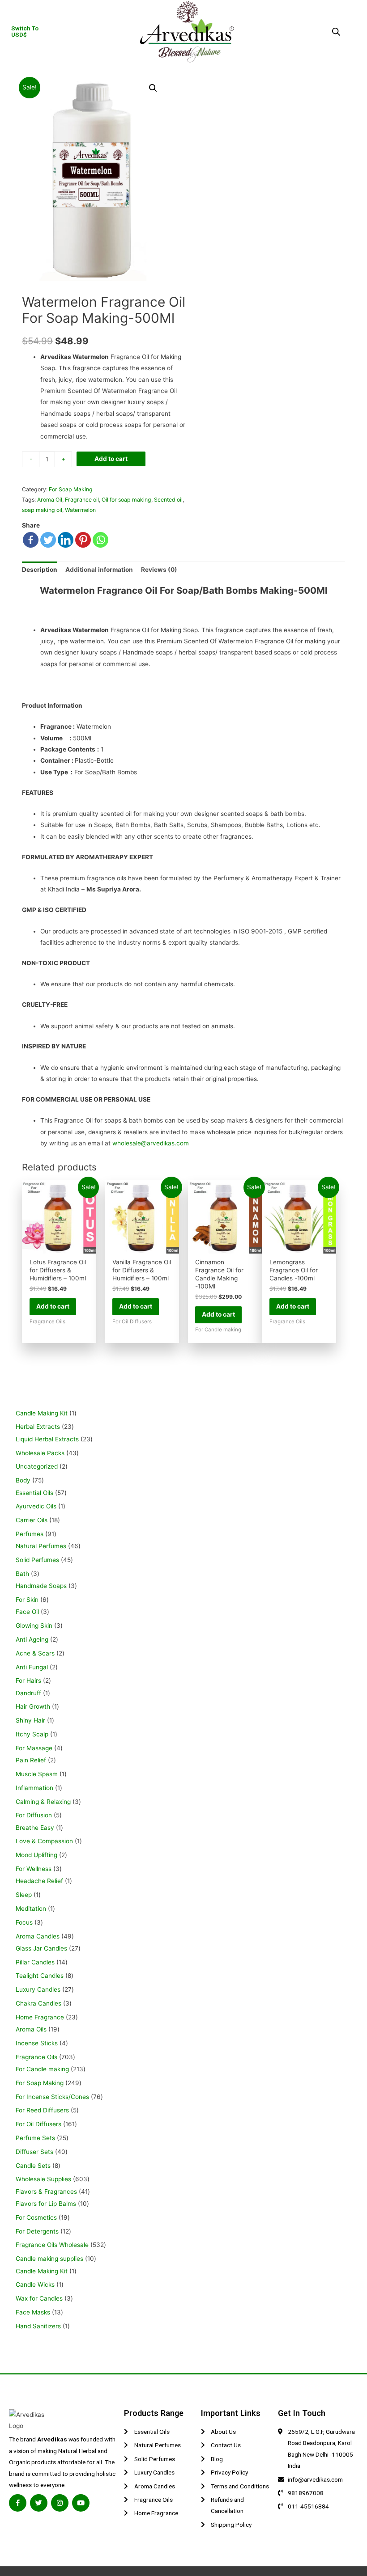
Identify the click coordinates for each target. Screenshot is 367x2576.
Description (40, 570)
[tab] (40, 570)
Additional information (99, 570)
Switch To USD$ (25, 31)
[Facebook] (31, 540)
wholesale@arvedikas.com (151, 1143)
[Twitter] (48, 540)
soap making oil (42, 510)
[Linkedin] (66, 540)
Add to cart (111, 459)
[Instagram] (60, 2503)
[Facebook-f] (18, 2503)
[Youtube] (81, 2503)
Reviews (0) (159, 570)
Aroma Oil (50, 500)
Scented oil (168, 500)
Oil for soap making (126, 500)
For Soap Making (71, 489)
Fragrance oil (82, 500)
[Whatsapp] (100, 540)
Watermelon (80, 510)
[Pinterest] (83, 540)
